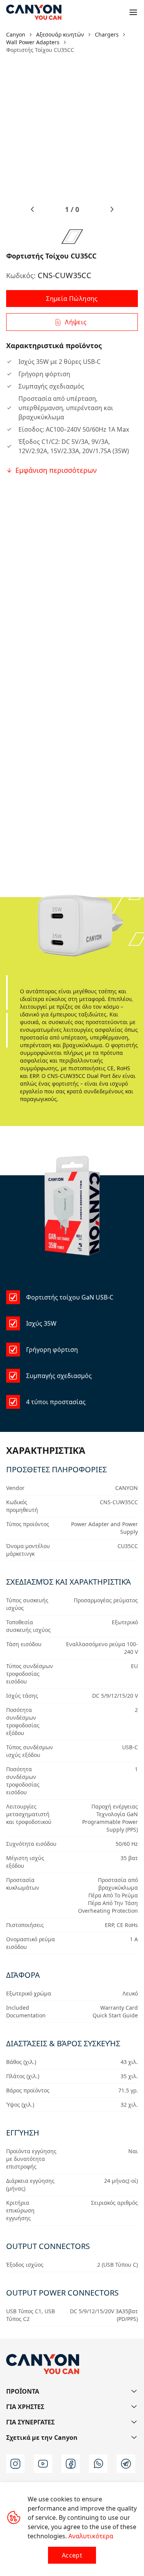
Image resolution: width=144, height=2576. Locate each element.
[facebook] (71, 2464)
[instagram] (15, 2464)
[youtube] (43, 2464)
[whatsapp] (98, 2464)
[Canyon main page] (34, 12)
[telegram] (126, 2464)
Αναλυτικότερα (91, 2536)
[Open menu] (133, 12)
